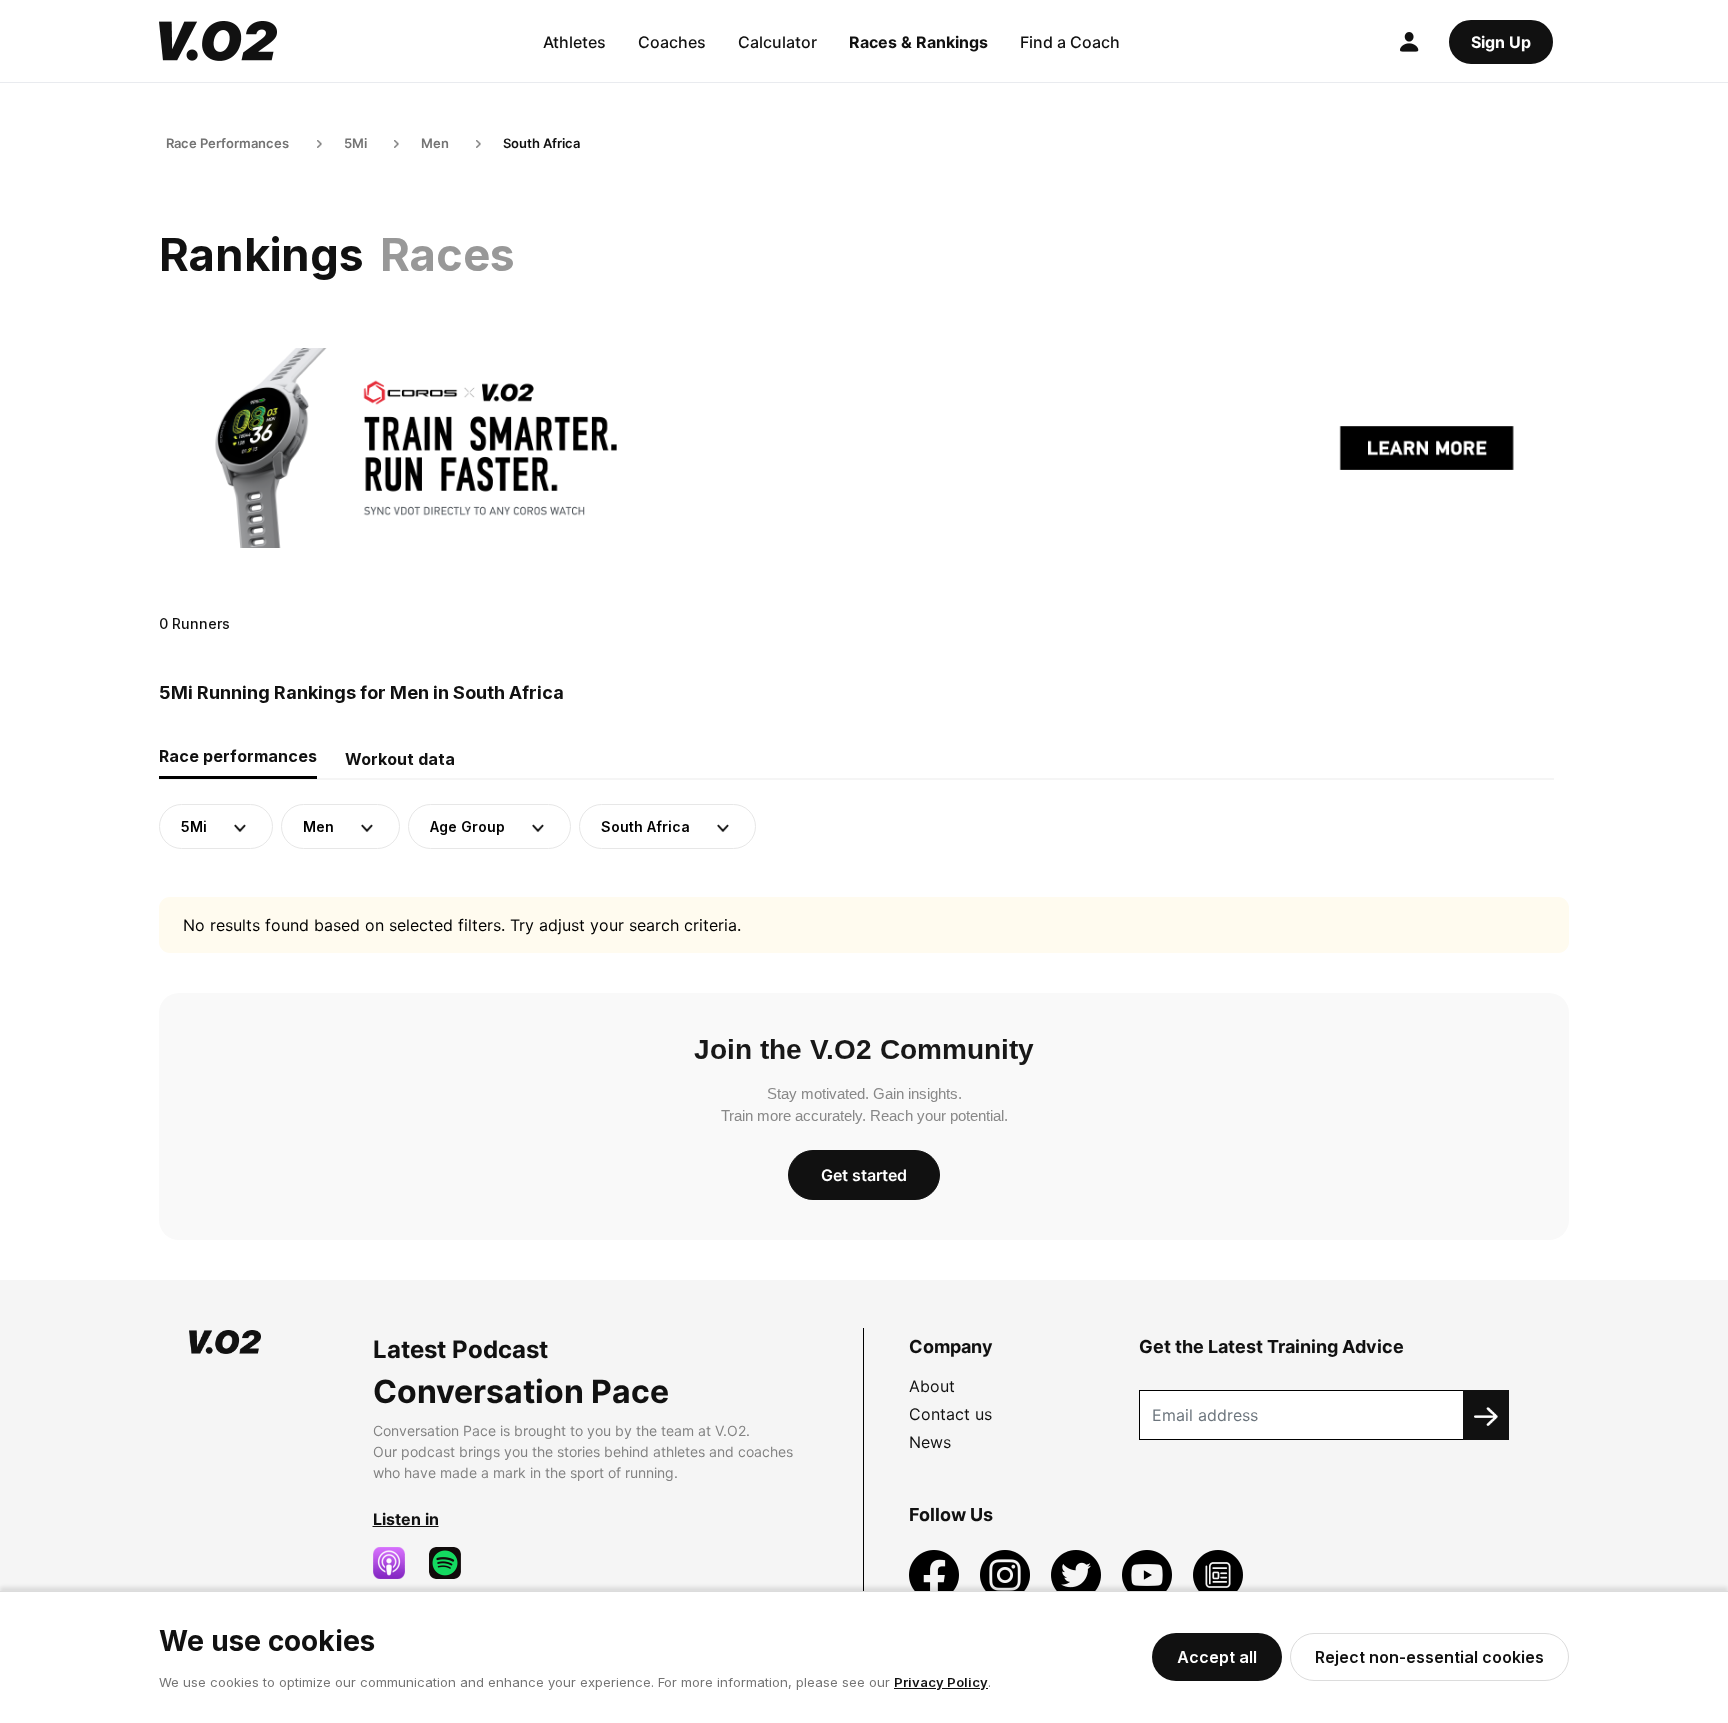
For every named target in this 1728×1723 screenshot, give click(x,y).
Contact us (950, 1414)
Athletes (574, 42)
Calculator (777, 42)
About (932, 1386)
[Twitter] (1078, 1573)
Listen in (406, 1519)
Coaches (672, 42)
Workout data (400, 759)
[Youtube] (1149, 1573)
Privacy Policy (941, 1682)
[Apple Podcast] (397, 1563)
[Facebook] (936, 1573)
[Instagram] (1007, 1573)
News (930, 1442)
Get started (864, 1175)
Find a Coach (1070, 42)
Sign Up (1501, 42)
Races (447, 254)
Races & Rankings (918, 42)
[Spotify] (453, 1563)
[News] (1218, 1573)
